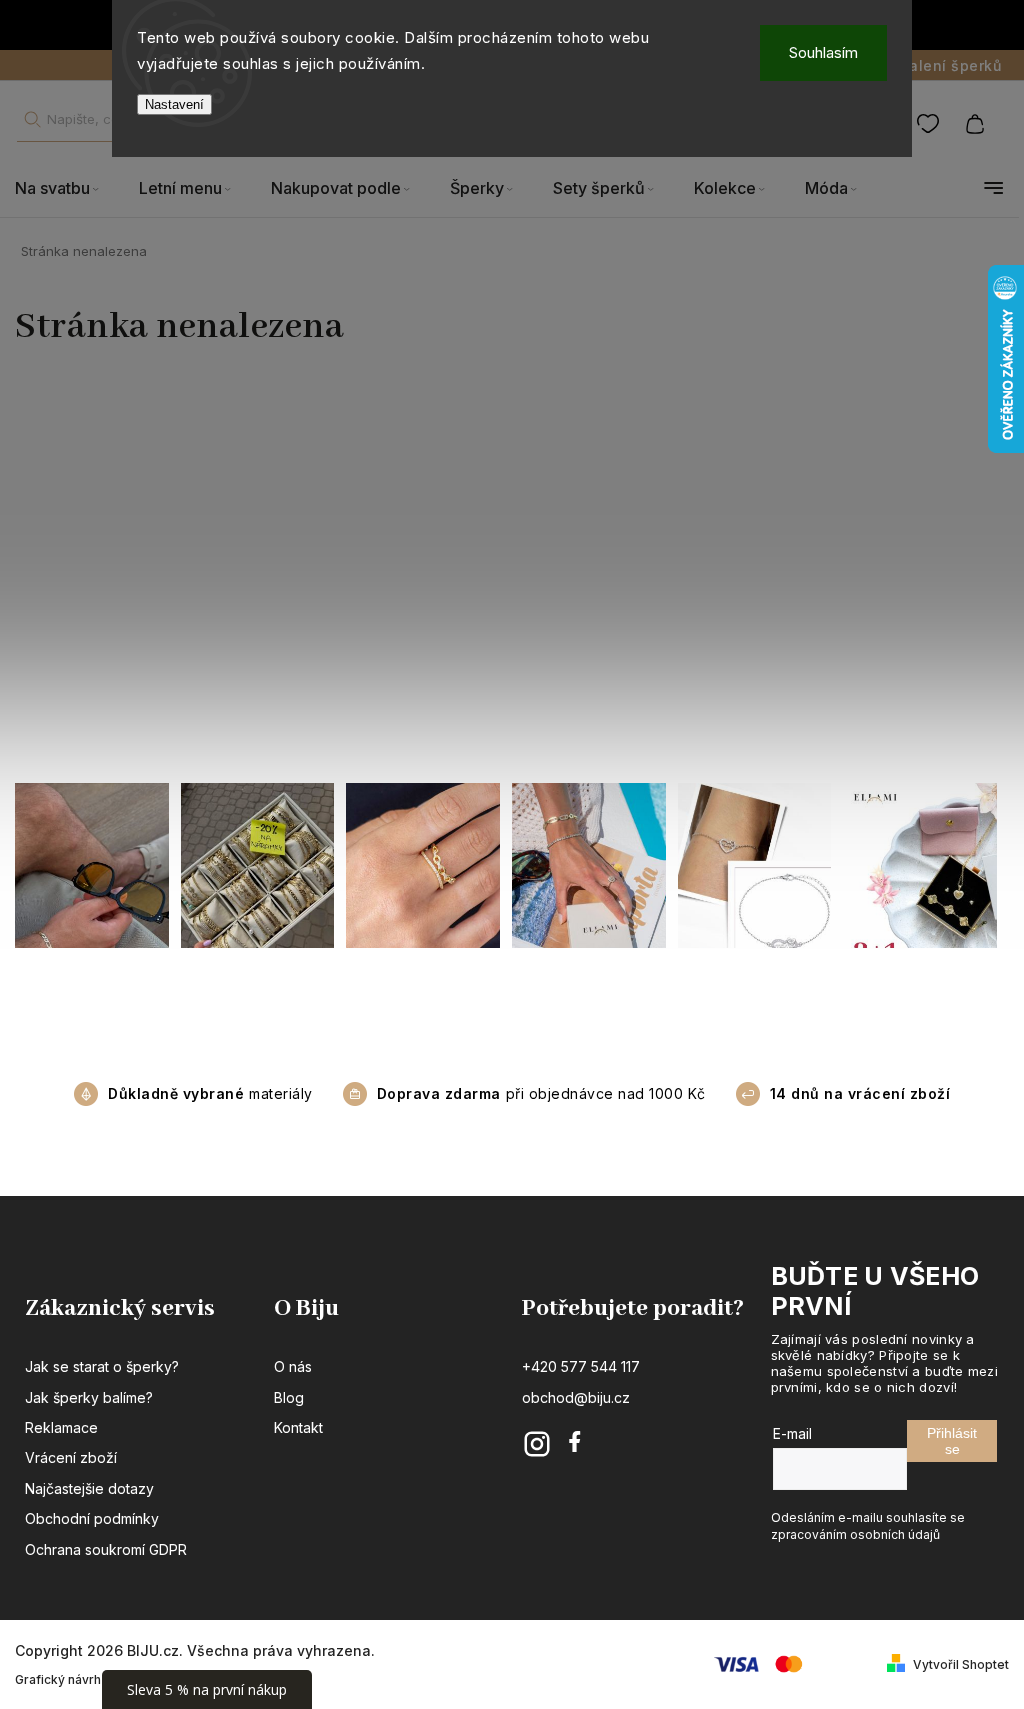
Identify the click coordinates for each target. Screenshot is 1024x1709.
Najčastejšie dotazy (89, 1488)
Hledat (32, 119)
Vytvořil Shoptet (961, 1664)
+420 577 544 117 (581, 1366)
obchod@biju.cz (576, 1397)
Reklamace (61, 1427)
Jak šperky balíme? (89, 1397)
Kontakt (298, 1427)
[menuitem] (67, 188)
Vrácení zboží (71, 1457)
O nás (293, 1366)
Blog (289, 1397)
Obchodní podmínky (92, 1518)
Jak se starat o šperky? (102, 1366)
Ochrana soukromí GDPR (106, 1549)
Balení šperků (951, 65)
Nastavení (174, 104)
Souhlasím (823, 52)
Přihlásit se (952, 1441)
